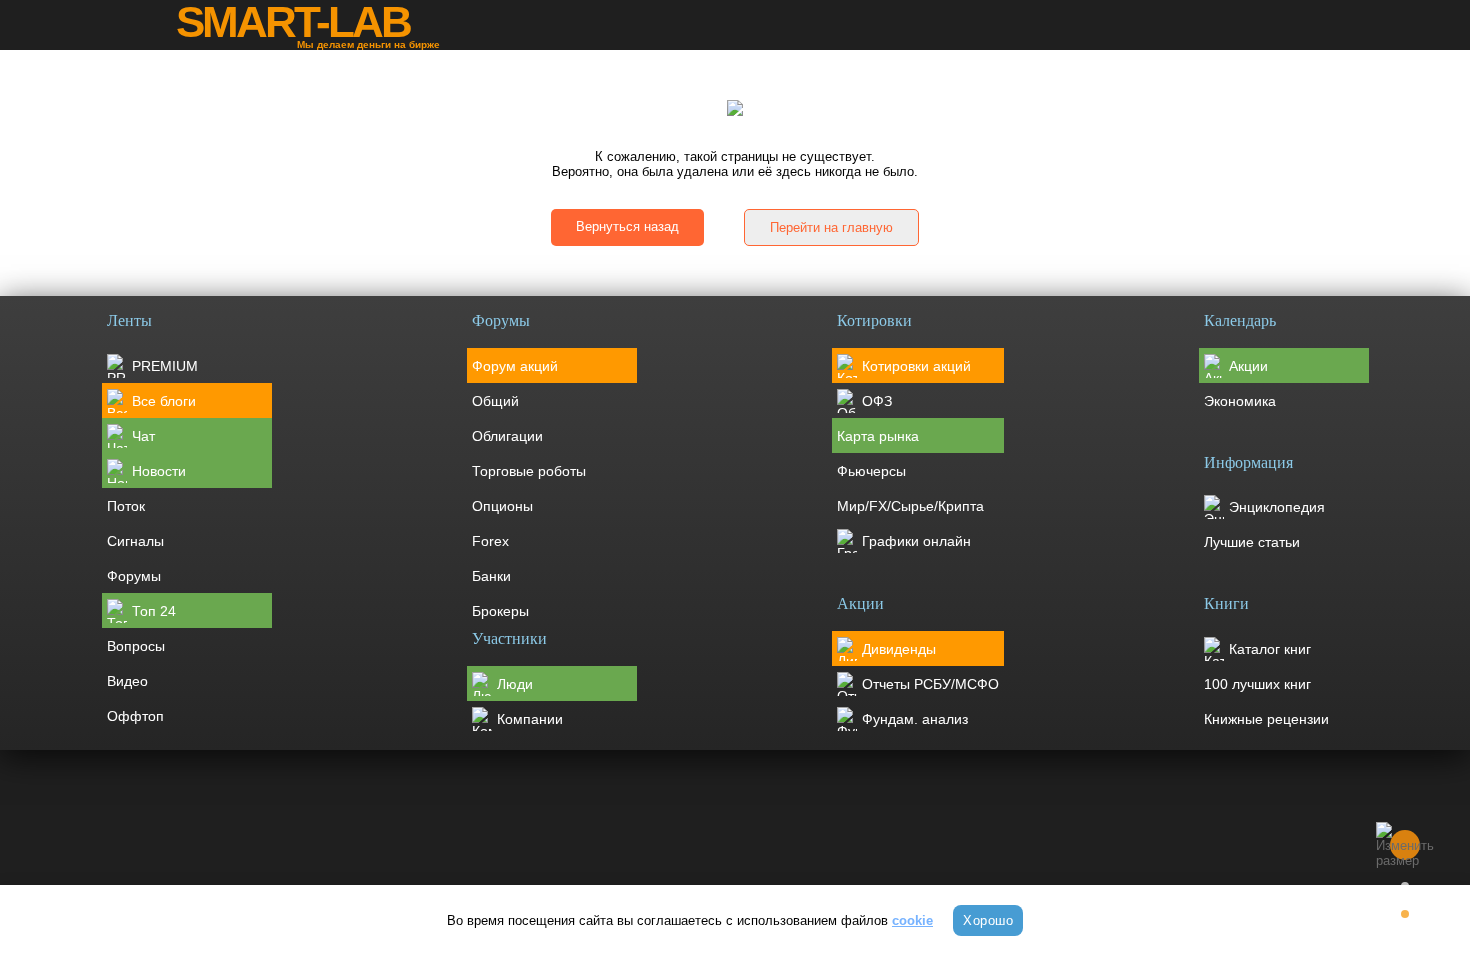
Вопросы (136, 646)
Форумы (134, 576)
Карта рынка (878, 436)
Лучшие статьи (1252, 542)
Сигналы (135, 541)
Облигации (507, 436)
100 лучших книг (1257, 684)
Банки (491, 576)
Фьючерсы (871, 471)
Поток (126, 506)
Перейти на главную (831, 227)
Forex (490, 541)
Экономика (1240, 401)
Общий (495, 401)
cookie (912, 920)
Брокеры (500, 611)
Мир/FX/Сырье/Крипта (910, 506)
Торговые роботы (529, 471)
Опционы (502, 506)
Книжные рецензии (1266, 719)
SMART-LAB (293, 22)
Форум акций (515, 366)
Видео (127, 681)
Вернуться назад (627, 226)
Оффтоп (135, 716)
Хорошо (988, 920)
